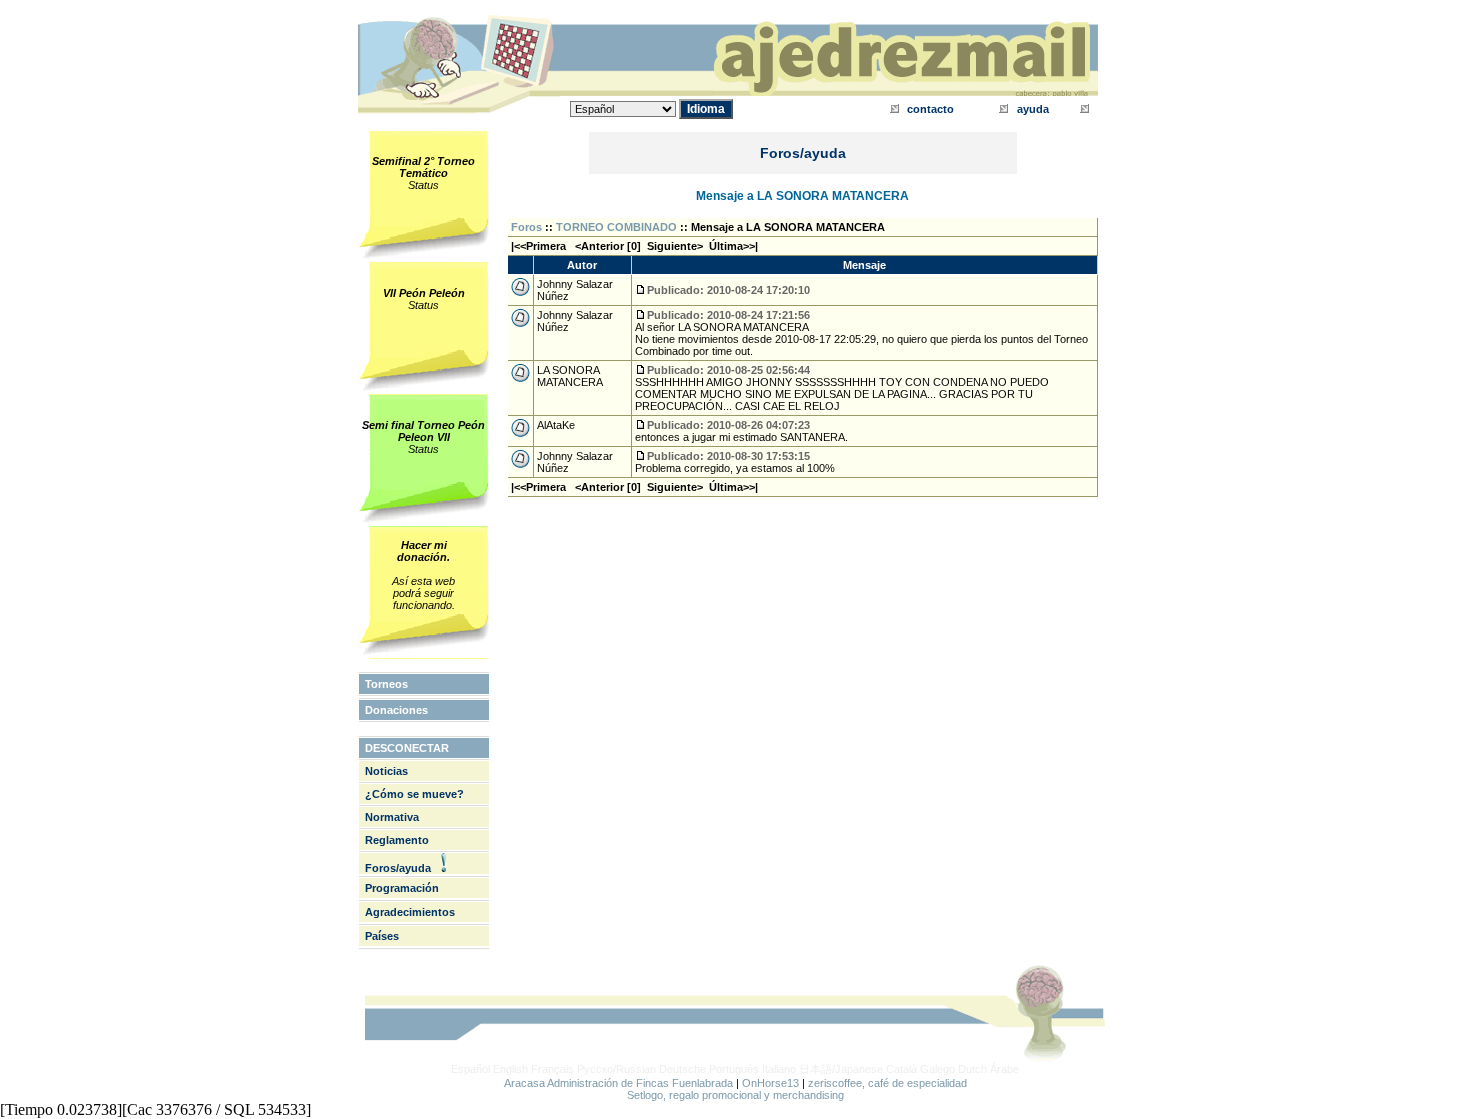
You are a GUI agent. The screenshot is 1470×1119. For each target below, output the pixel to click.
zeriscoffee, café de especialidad (887, 1083)
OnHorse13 (770, 1083)
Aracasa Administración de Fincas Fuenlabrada (618, 1083)
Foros (526, 227)
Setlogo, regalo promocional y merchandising (735, 1095)
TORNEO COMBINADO (616, 227)
